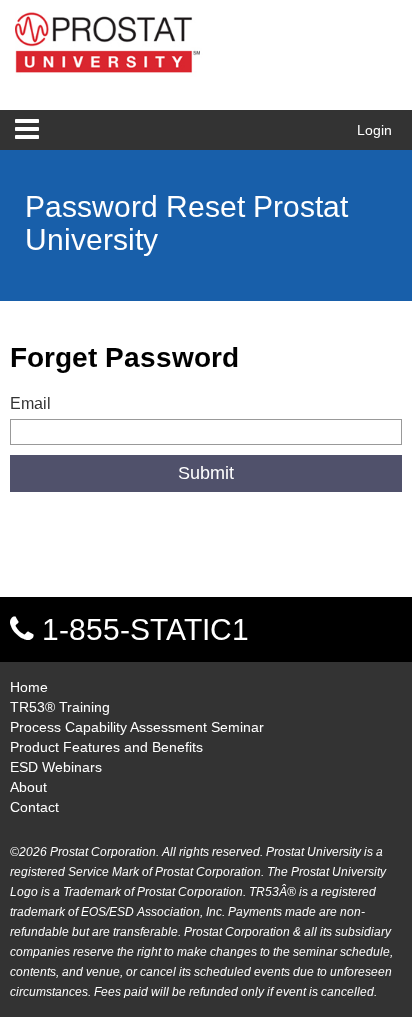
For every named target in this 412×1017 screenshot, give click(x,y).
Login (374, 130)
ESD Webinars (56, 767)
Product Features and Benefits (106, 747)
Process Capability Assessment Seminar (137, 727)
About (28, 787)
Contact (34, 807)
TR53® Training (60, 707)
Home (29, 687)
